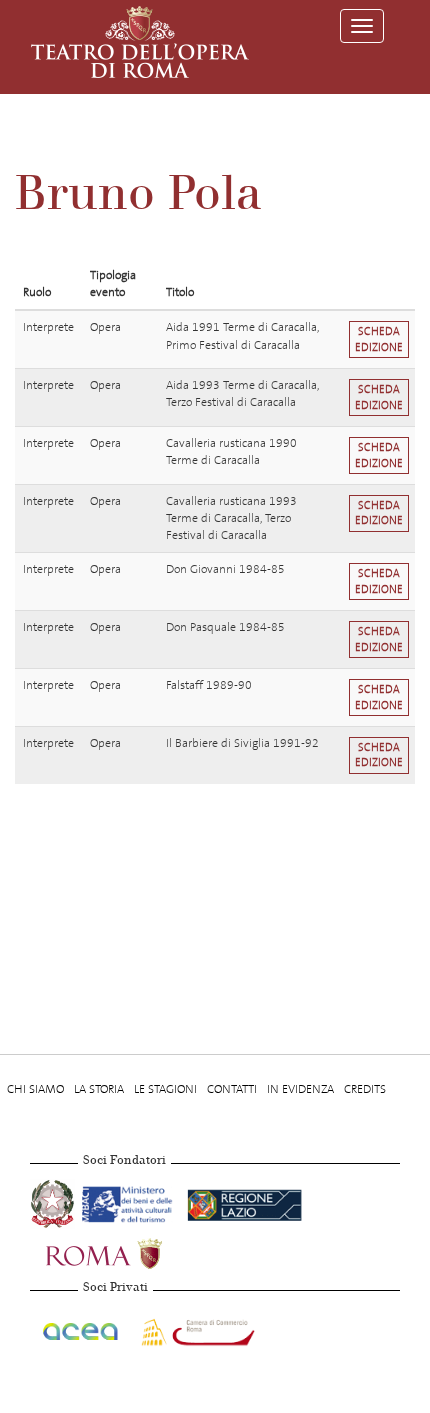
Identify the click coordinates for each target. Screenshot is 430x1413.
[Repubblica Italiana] (54, 1201)
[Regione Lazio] (244, 1201)
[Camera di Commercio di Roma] (196, 1329)
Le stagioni (165, 1089)
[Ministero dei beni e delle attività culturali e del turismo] (130, 1201)
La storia (99, 1089)
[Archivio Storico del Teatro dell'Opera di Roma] (140, 42)
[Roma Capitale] (130, 1251)
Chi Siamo (35, 1089)
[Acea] (81, 1329)
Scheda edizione (379, 339)
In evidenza (300, 1089)
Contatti (232, 1089)
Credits (365, 1089)
